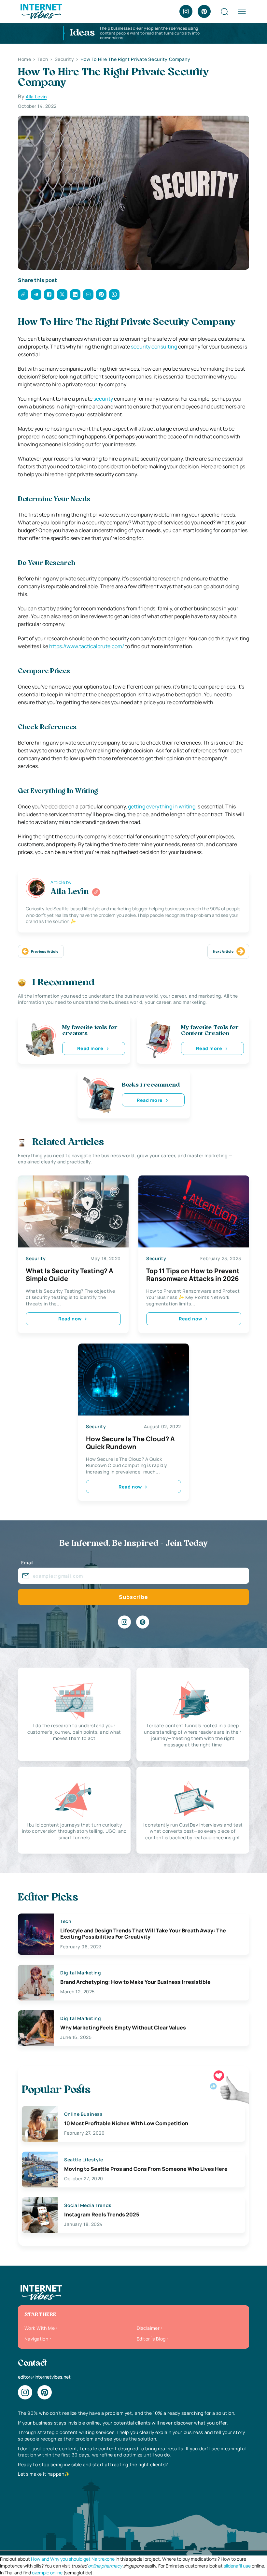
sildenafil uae (237, 2566)
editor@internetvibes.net (44, 2377)
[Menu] (242, 11)
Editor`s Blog (151, 2339)
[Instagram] (186, 11)
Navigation (36, 2339)
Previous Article (45, 951)
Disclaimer (148, 2328)
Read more (90, 1048)
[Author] (96, 892)
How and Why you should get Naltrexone (73, 2559)
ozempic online (47, 2573)
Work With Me (40, 2328)
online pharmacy (105, 2566)
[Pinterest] (204, 11)
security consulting (154, 347)
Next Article (223, 951)
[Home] (41, 11)
